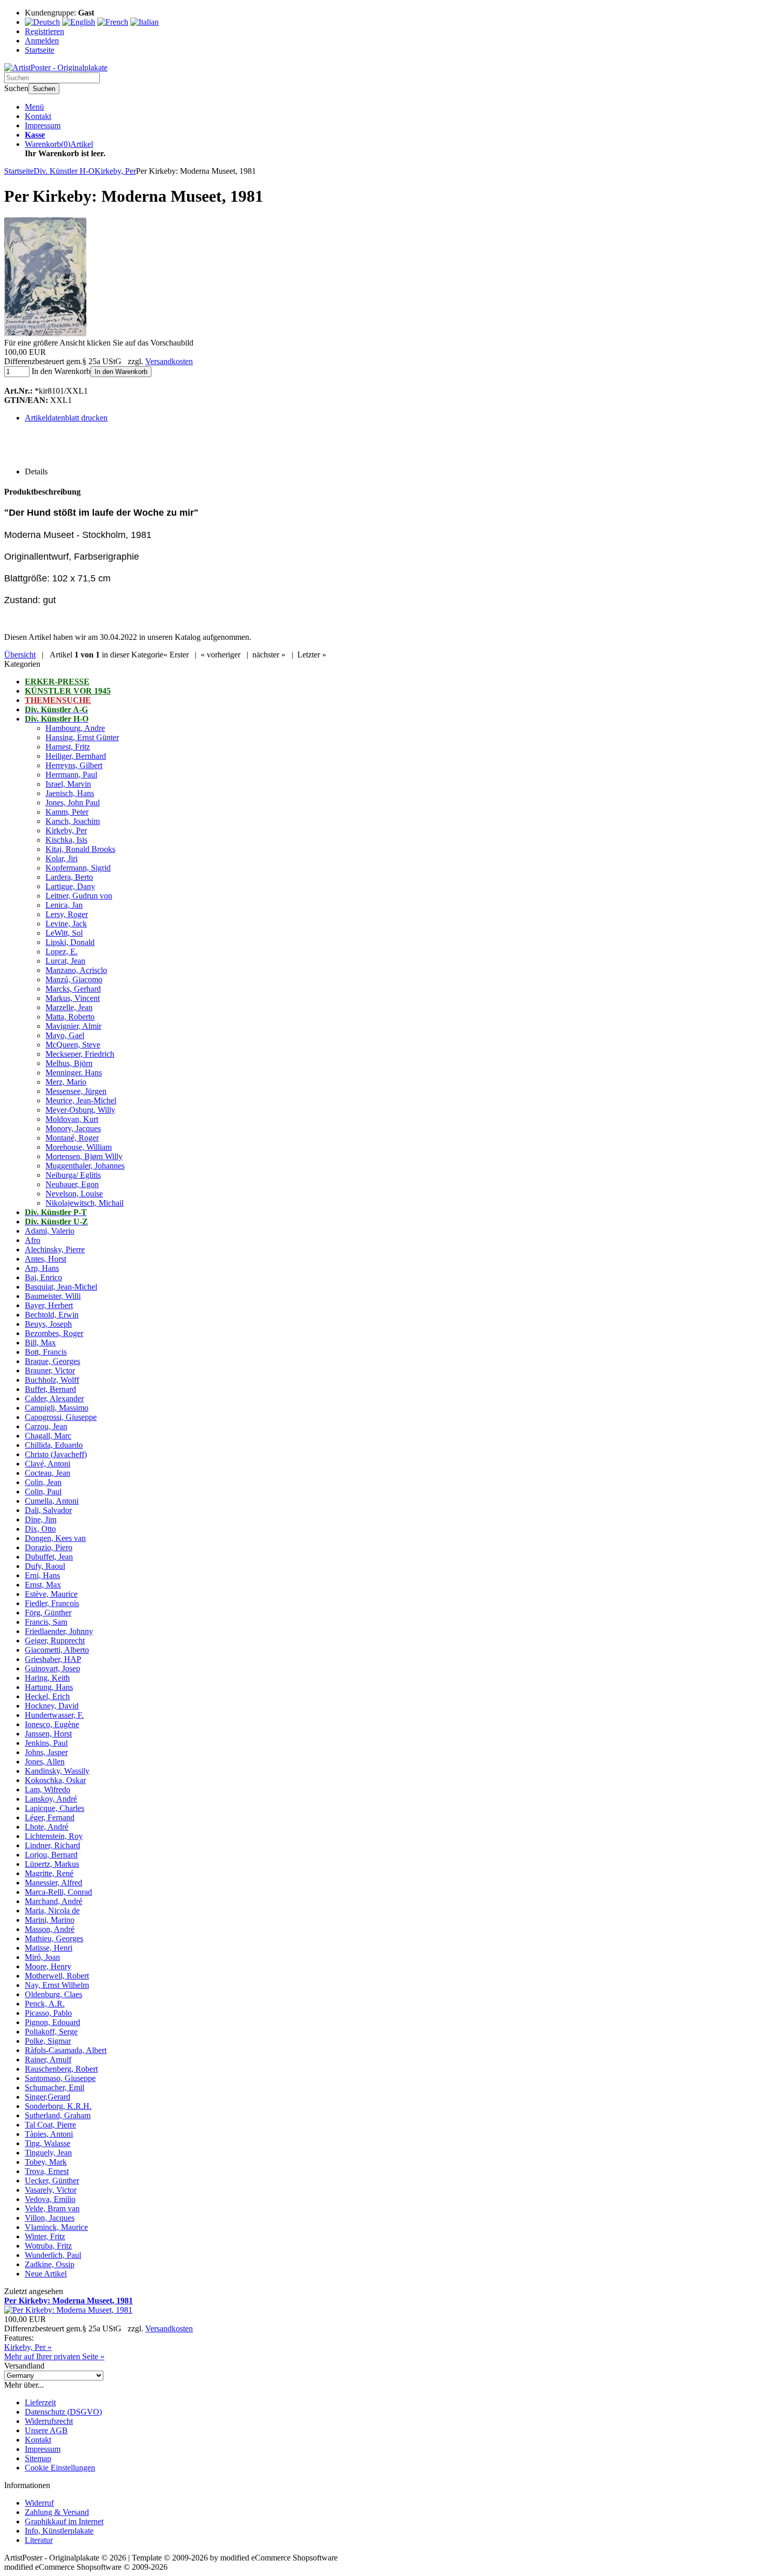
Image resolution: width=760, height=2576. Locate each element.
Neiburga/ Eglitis (73, 1175)
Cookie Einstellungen (60, 2468)
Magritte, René (49, 1873)
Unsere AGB (46, 2430)
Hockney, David (52, 1706)
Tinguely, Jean (48, 2153)
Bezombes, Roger (54, 1333)
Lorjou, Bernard (51, 1855)
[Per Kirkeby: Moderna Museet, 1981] (45, 333)
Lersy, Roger (67, 914)
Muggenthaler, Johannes (85, 1166)
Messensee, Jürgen (76, 1091)
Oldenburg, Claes (54, 1994)
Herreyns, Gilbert (74, 765)
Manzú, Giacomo (74, 979)
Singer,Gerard (48, 2097)
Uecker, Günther (52, 2181)
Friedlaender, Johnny (59, 1631)
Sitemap (38, 2458)
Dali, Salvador (48, 1510)
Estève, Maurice (51, 1594)
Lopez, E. (62, 952)
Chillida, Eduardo (54, 1445)
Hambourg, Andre (75, 728)
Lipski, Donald (70, 942)
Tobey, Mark (46, 2162)
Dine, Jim (41, 1519)
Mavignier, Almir (73, 1026)
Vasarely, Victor (51, 2190)
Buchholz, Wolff (52, 1380)
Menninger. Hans (74, 1073)
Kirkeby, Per (66, 830)
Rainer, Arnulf (48, 2060)
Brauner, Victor (50, 1371)
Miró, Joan (42, 1957)
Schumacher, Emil (55, 2087)
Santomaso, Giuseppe (60, 2078)
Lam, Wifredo (48, 1789)
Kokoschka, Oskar (55, 1780)
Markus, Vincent (73, 998)
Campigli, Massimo (57, 1408)
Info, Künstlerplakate (59, 2531)
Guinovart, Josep (52, 1668)
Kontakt (38, 116)
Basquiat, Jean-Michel (61, 1287)
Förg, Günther (48, 1613)
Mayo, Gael (65, 1035)
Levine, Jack (66, 924)
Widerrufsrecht (49, 2421)
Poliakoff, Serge (51, 2032)
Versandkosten (169, 361)
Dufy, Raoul (45, 1566)
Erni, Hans (42, 1575)
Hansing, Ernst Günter (82, 737)
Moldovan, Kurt (72, 1119)
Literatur (39, 2540)
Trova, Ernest (47, 2171)
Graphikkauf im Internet (64, 2521)
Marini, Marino (50, 1920)
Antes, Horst (45, 1259)
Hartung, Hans (49, 1687)
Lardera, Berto (69, 877)
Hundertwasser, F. (54, 1715)
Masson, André (50, 1929)
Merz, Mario (66, 1082)
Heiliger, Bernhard (76, 756)
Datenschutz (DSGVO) (63, 2412)
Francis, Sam (46, 1622)
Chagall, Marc (48, 1436)
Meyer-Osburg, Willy (80, 1110)
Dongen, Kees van (55, 1538)
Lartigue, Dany (70, 886)
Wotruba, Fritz (48, 2246)
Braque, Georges (52, 1361)
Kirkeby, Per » (28, 2347)
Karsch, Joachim (73, 821)
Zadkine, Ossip (50, 2264)
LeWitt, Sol (64, 933)
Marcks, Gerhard (73, 989)
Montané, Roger (72, 1138)
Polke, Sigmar (48, 2041)
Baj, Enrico (43, 1277)
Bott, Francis (46, 1352)
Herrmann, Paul (71, 775)
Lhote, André (47, 1827)
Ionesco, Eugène (52, 1724)
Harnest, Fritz (68, 747)
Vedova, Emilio (50, 2199)
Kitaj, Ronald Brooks (80, 849)
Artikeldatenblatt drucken (66, 418)
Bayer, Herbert (49, 1305)
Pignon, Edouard (52, 2022)
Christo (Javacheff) (56, 1454)
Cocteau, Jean (48, 1473)
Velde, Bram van (52, 2208)
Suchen (44, 89)
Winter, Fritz (45, 2236)
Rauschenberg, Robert (61, 2069)
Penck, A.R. (45, 2004)
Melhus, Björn (69, 1063)
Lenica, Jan (64, 905)
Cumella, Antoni (52, 1501)
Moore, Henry (48, 1966)
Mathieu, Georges (54, 1938)
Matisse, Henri (49, 1948)
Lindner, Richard (52, 1845)
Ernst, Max (43, 1585)
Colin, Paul (43, 1492)
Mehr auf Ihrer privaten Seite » (54, 2356)
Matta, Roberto (70, 1017)
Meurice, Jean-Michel (81, 1100)
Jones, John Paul (73, 803)
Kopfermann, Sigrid (78, 868)
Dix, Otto (40, 1529)
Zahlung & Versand (57, 2512)
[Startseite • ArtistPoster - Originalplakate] (56, 68)
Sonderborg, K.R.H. (58, 2106)
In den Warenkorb (121, 372)
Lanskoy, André (51, 1799)
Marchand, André (54, 1901)
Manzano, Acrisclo (76, 970)
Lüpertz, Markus (52, 1864)
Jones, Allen (45, 1762)
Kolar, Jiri (62, 858)
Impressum (43, 125)
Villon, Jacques (50, 2218)
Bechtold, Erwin (52, 1315)
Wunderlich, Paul (53, 2255)
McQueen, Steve (73, 1045)
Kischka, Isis (66, 840)
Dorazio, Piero (49, 1547)
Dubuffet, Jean (49, 1557)
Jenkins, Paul (46, 1743)
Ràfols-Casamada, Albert (66, 2050)
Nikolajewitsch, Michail (85, 1203)
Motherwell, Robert (57, 1976)
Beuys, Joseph (48, 1324)
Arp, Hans (42, 1268)
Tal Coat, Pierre (50, 2125)
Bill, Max (40, 1343)
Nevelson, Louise (74, 1194)
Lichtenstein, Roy (54, 1836)
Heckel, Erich (47, 1696)
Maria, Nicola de (52, 1911)
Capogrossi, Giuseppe (61, 1417)
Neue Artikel (46, 2274)
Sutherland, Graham (58, 2115)
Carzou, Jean (46, 1426)
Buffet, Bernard (50, 1389)
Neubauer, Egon (72, 1184)
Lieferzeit (40, 2402)
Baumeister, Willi (53, 1296)
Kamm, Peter (67, 812)
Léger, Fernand (50, 1817)
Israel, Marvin (68, 784)
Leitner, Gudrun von (79, 896)
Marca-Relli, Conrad (58, 1892)
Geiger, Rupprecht (55, 1641)
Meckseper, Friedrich (80, 1054)
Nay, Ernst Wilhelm (57, 1985)
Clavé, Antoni (48, 1464)
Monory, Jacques (73, 1128)
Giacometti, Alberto (57, 1650)
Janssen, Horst (48, 1734)
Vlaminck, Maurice (56, 2227)
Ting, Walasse (48, 2143)
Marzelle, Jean (69, 1007)
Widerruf (39, 2503)
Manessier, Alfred (54, 1883)
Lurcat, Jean (65, 961)
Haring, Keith (47, 1678)
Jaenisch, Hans (70, 793)
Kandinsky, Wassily (57, 1771)
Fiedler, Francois (52, 1603)
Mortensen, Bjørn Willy (84, 1156)
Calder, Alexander (54, 1398)
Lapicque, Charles (55, 1808)
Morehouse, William (79, 1147)
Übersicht (20, 655)
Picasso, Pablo (48, 2013)
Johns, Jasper (46, 1752)
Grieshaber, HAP (53, 1659)
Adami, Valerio (50, 1231)
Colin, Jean (43, 1482)
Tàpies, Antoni (49, 2134)
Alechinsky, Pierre (55, 1249)
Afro (33, 1240)
